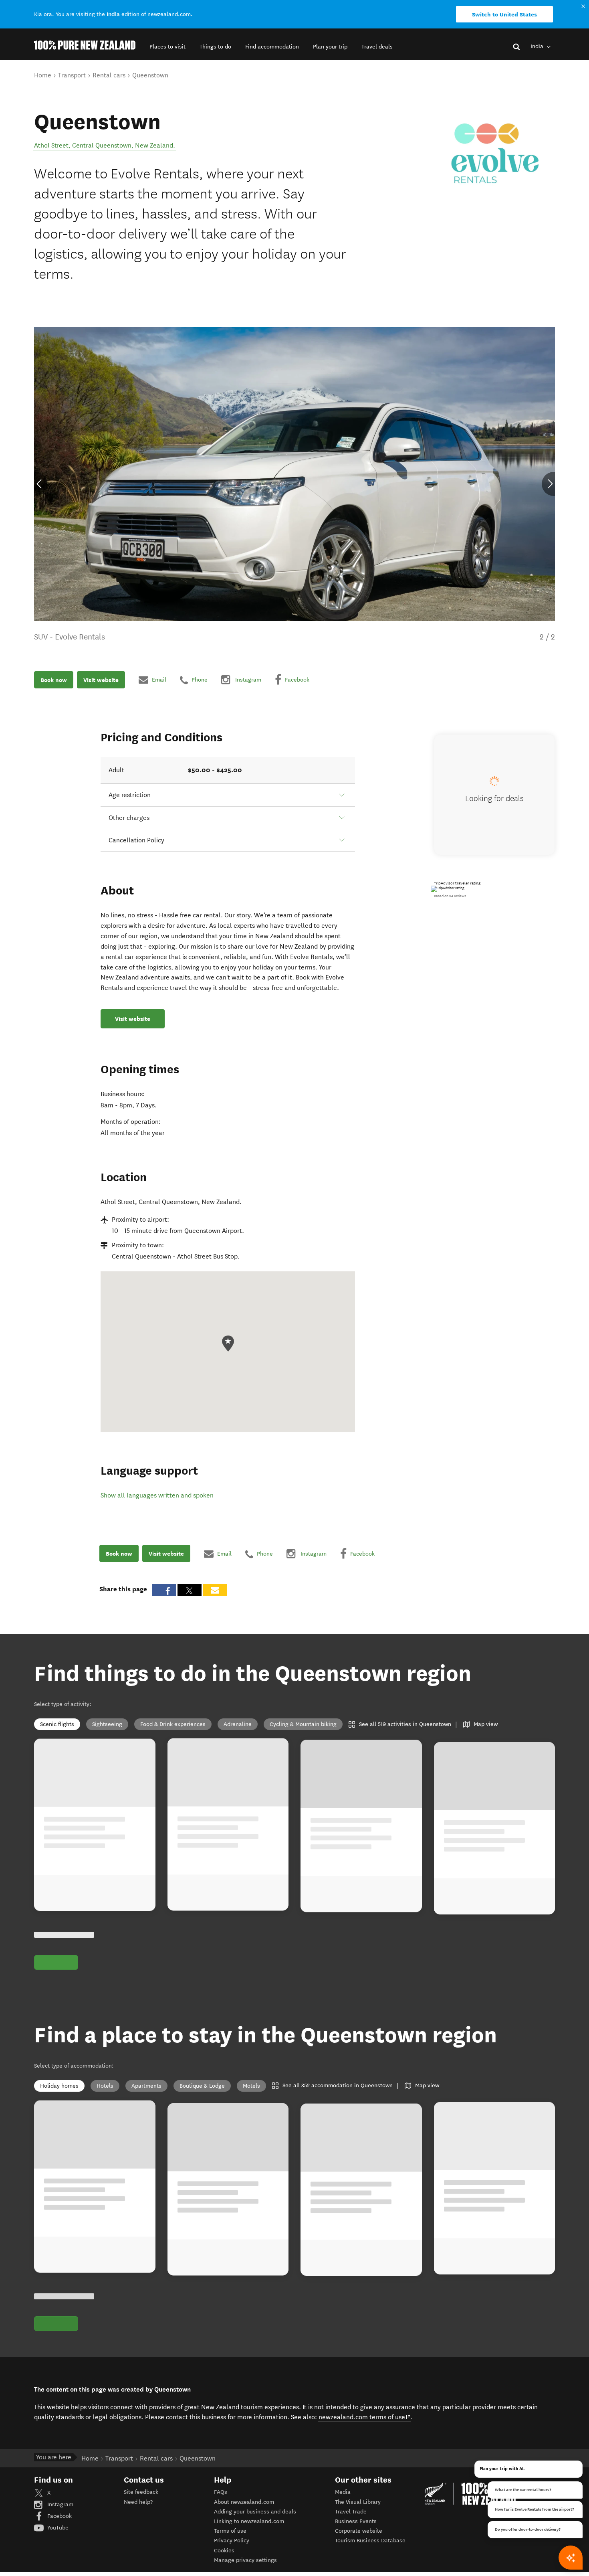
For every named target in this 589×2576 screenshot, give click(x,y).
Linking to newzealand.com (249, 2521)
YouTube (57, 2528)
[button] (167, 47)
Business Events (356, 2521)
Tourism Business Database (370, 2541)
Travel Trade (351, 2512)
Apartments (146, 2086)
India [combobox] (538, 46)
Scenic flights (57, 1724)
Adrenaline (238, 1724)
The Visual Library (358, 2502)
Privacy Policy (232, 2541)
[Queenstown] (495, 154)
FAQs (221, 2492)
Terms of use (230, 2531)
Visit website (101, 680)
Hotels (105, 2086)
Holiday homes (59, 2086)
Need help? (138, 2502)
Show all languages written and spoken (157, 1495)
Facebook (59, 2516)
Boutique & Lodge (202, 2086)
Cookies (224, 2551)
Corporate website (359, 2531)
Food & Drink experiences (173, 1724)
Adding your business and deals (255, 2512)
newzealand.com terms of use (365, 2417)
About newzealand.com (244, 2502)
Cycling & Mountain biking (303, 1724)
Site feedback (141, 2492)
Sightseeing (107, 1724)
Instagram (60, 2504)
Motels (251, 2086)
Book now (54, 680)
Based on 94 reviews (450, 896)
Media (343, 2492)
